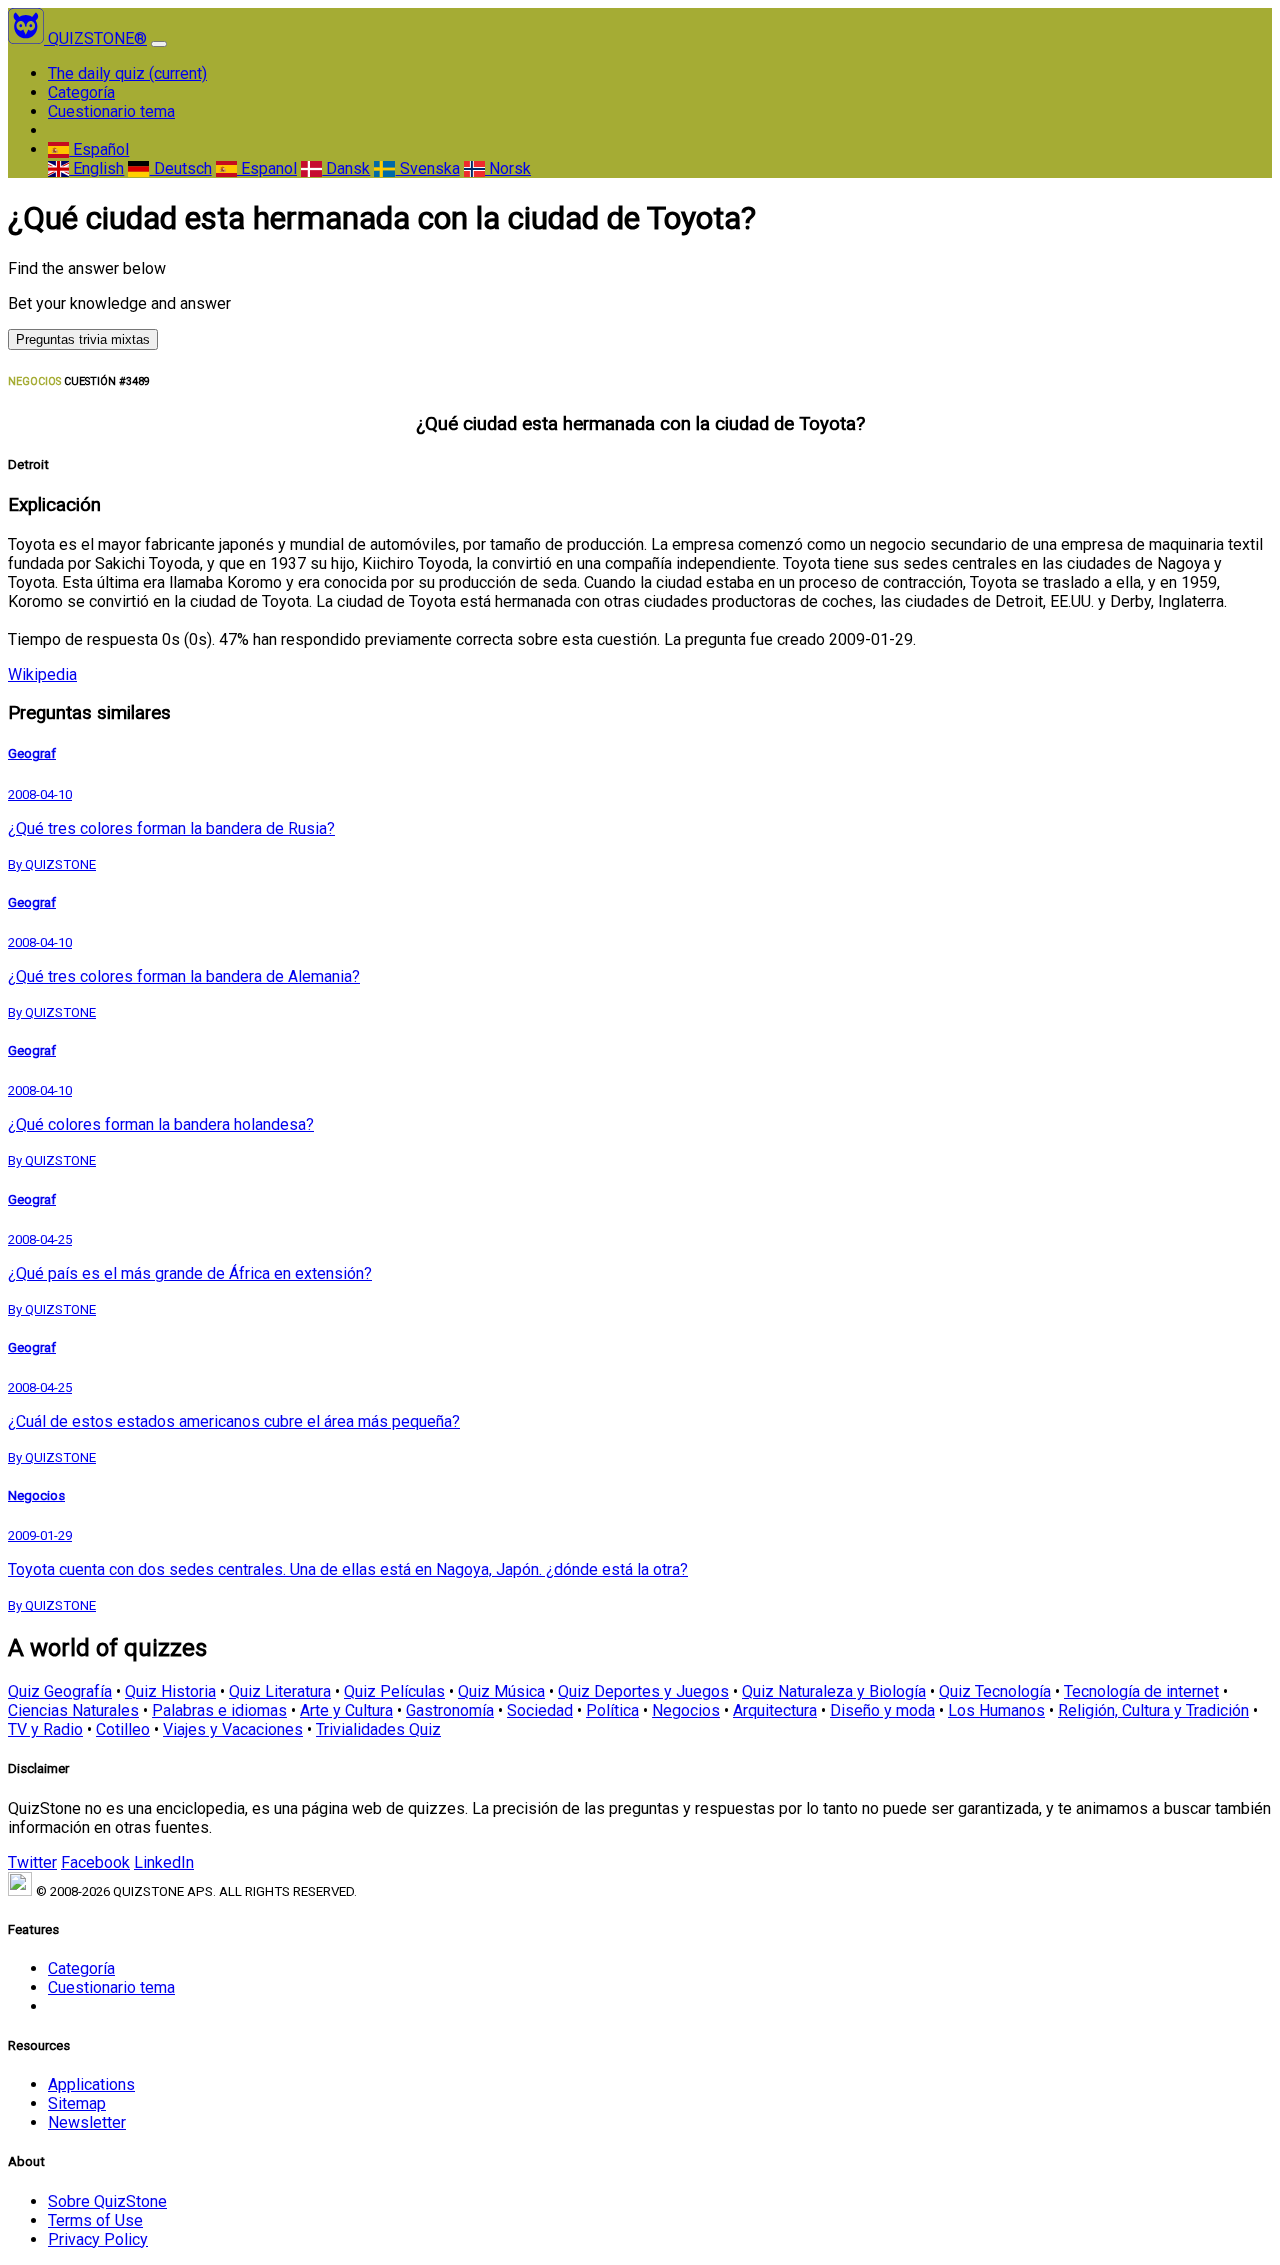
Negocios (686, 1710)
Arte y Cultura (346, 1710)
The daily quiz (127, 73)
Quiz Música (501, 1691)
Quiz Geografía (60, 1691)
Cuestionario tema (111, 111)
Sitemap (77, 2103)
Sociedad (540, 1710)
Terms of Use (95, 2220)
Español (99, 149)
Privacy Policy (98, 2239)
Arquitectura (775, 1710)
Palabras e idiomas (219, 1710)
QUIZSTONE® (97, 38)
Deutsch (180, 168)
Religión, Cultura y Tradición (1153, 1710)
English (96, 168)
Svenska (427, 168)
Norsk (508, 168)
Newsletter (87, 2122)
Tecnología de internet (1141, 1691)
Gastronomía (450, 1710)
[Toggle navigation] (159, 44)
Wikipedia (42, 674)
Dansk (346, 168)
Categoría (81, 92)
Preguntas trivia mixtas (83, 339)
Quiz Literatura (280, 1691)
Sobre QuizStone (107, 2201)
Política (612, 1710)
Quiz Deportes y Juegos (643, 1691)
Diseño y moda (882, 1710)
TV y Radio (45, 1729)
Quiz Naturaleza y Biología (834, 1691)
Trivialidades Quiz (378, 1729)
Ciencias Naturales (73, 1710)
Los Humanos (996, 1710)
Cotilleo (123, 1729)
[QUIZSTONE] (28, 38)
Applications (91, 2084)
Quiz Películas (394, 1691)
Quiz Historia (170, 1691)
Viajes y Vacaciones (233, 1729)
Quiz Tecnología (995, 1691)
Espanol (267, 168)
